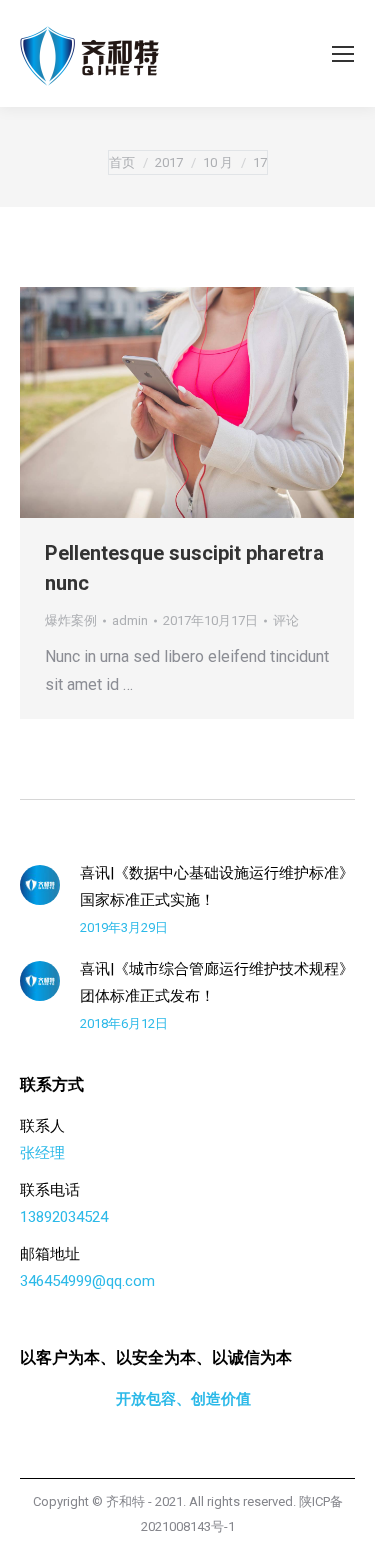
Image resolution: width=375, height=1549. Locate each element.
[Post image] (40, 885)
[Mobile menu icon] (343, 54)
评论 (286, 620)
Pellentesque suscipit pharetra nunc (184, 568)
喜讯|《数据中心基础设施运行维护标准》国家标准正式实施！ (217, 886)
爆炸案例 (71, 620)
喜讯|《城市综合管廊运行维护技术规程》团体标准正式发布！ (217, 982)
